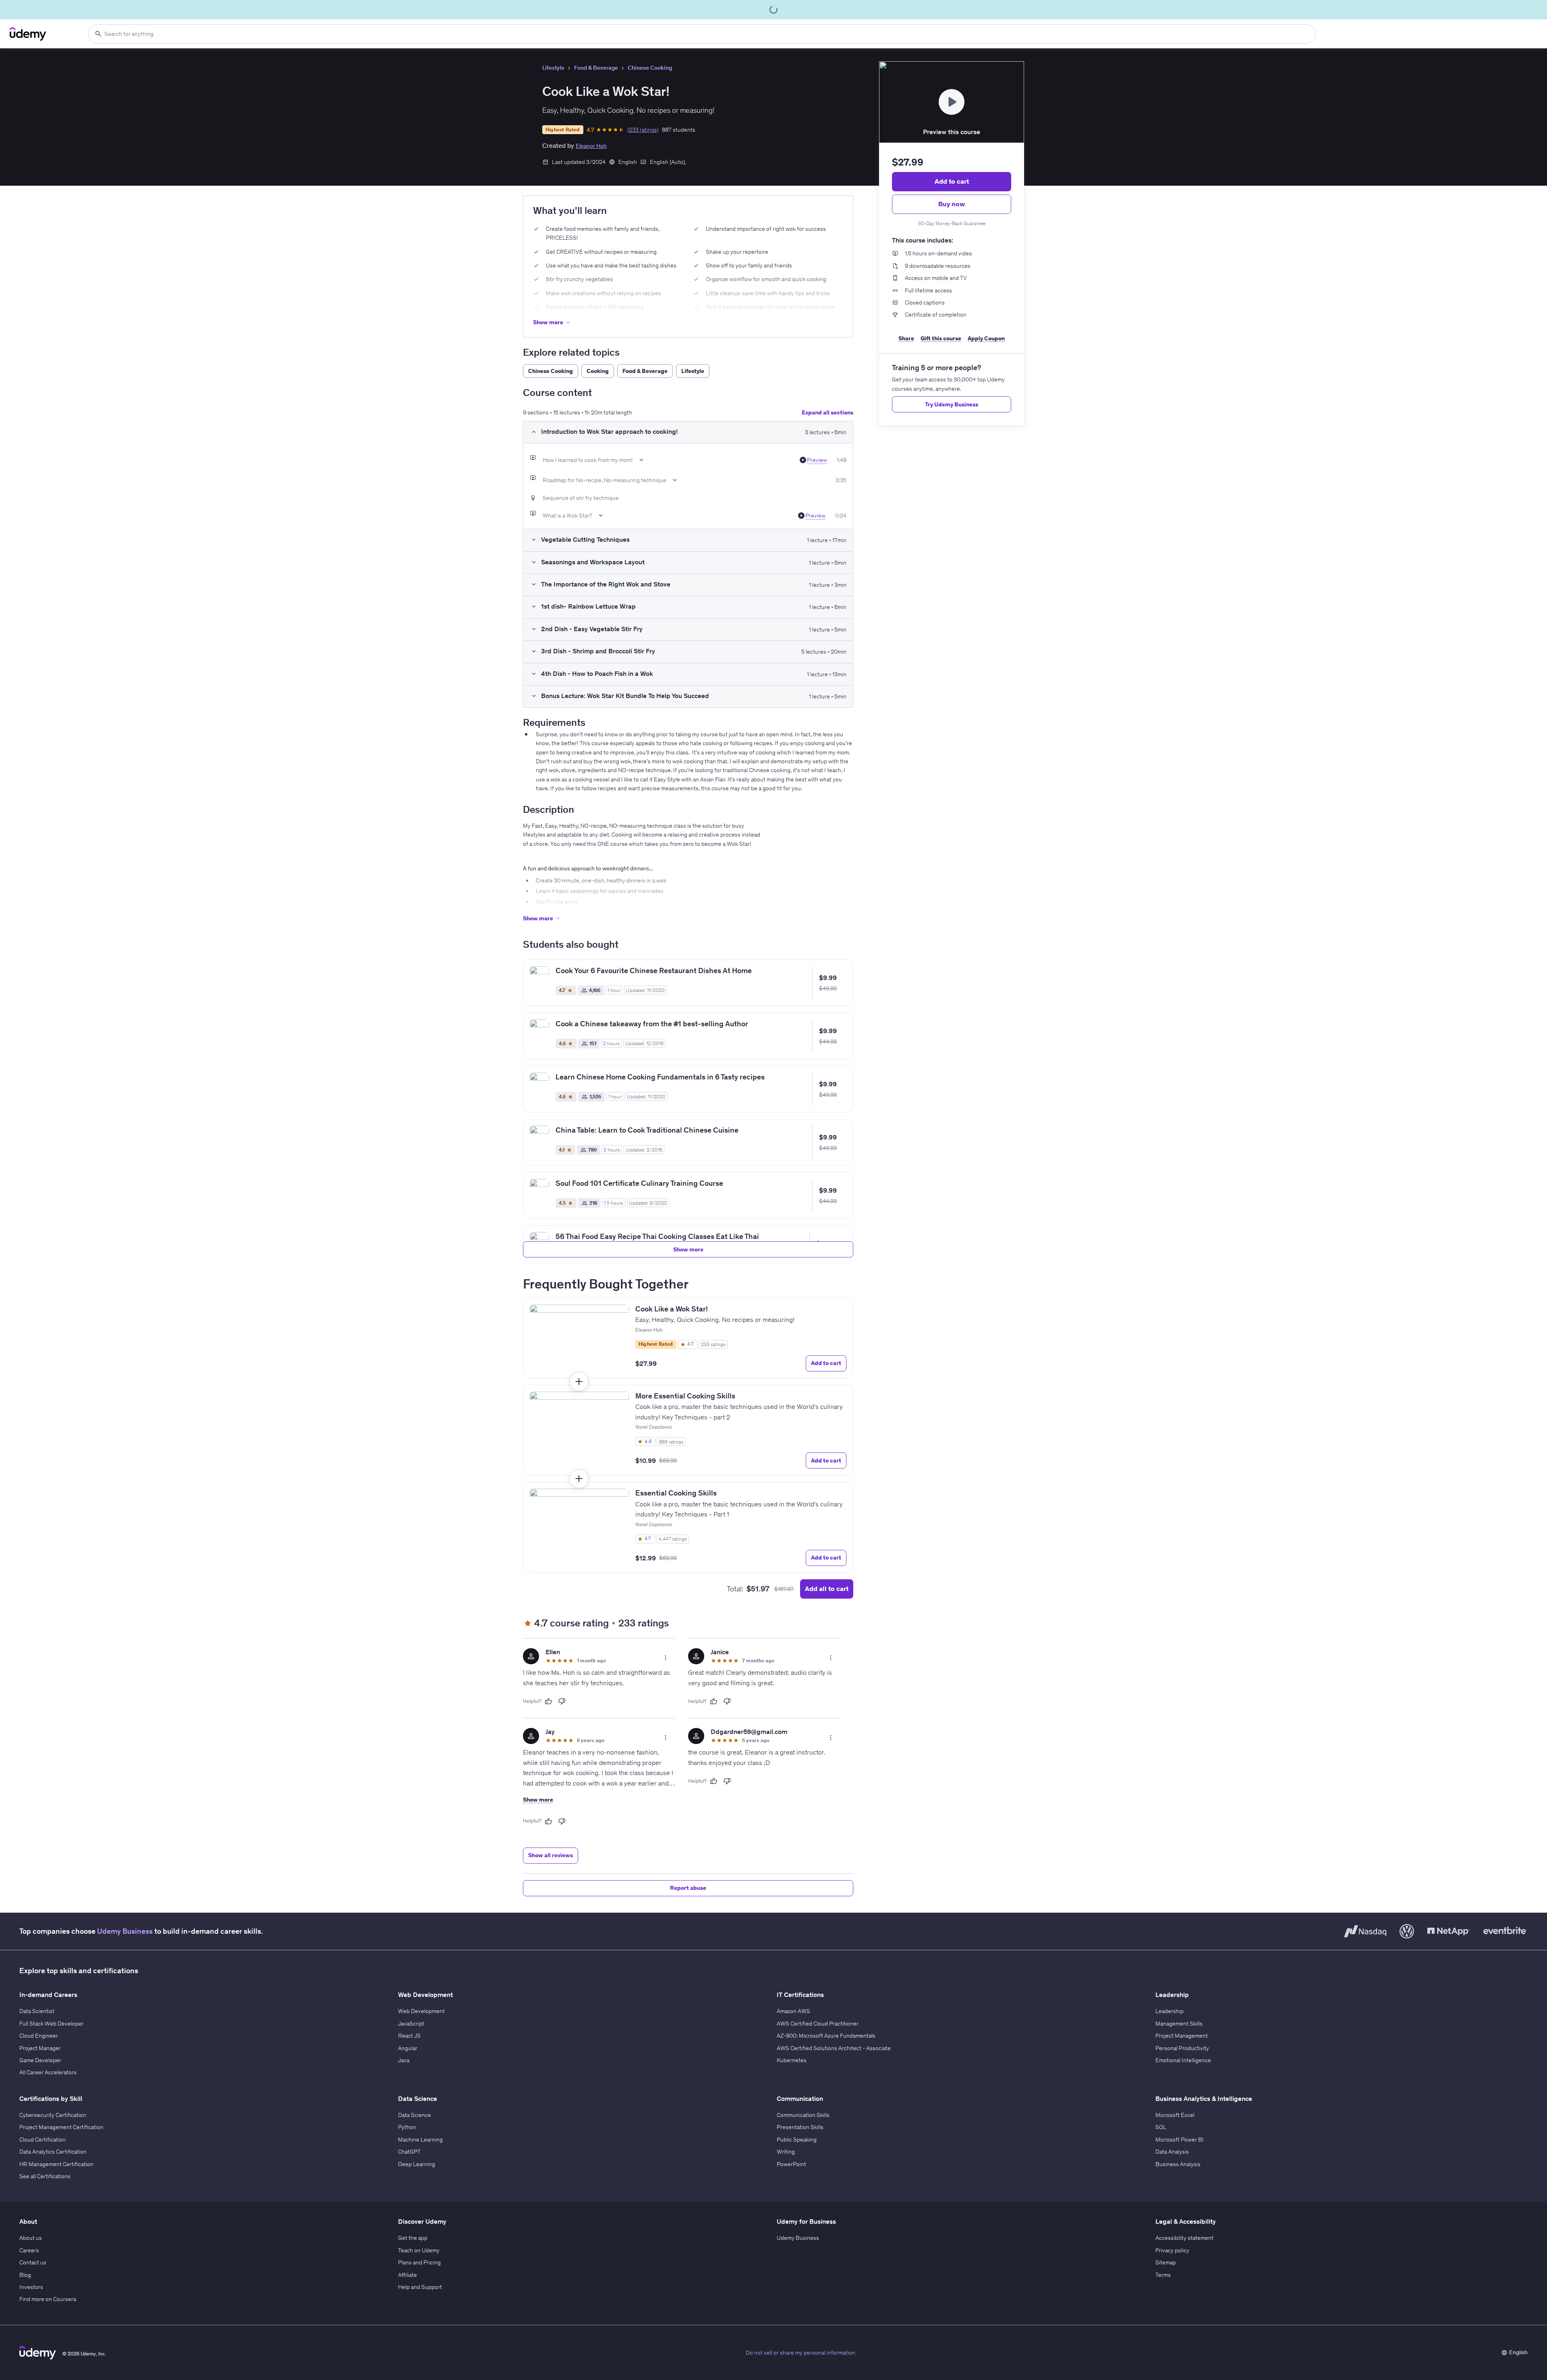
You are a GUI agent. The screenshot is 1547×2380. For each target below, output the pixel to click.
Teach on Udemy (419, 2250)
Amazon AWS (793, 2011)
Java (404, 2060)
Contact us (33, 2262)
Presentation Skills (800, 2127)
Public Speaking (797, 2140)
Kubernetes (792, 2060)
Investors (31, 2287)
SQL (1161, 2127)
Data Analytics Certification (53, 2152)
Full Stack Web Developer (52, 2024)
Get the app (413, 2238)
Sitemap (1166, 2262)
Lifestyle (553, 68)
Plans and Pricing (419, 2262)
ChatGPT (409, 2152)
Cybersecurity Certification (53, 2115)
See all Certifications (45, 2176)
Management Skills (1179, 2024)
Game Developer (40, 2060)
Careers (29, 2250)
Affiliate (407, 2275)
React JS (409, 2036)
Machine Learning (420, 2140)
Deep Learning (417, 2164)
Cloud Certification (43, 2140)
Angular (408, 2048)
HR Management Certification (56, 2164)
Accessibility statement (1184, 2238)
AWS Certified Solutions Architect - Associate (834, 2048)
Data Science (415, 2115)
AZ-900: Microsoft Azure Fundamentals (826, 2036)
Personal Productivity (1182, 2048)
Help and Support (420, 2287)
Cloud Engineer (39, 2036)
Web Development (421, 2011)
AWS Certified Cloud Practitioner (818, 2024)
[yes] (548, 1701)
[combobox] (702, 34)
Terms (1163, 2275)
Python (407, 2127)
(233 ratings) (643, 130)
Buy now (952, 204)
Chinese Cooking (650, 68)
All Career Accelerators (48, 2072)
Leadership (1170, 2011)
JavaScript (411, 2024)
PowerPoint (791, 2164)
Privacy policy (1172, 2250)
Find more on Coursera (48, 2299)
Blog (25, 2275)
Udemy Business (125, 1931)
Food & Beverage (596, 68)
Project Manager (40, 2048)
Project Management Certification (61, 2127)
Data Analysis (1172, 2152)
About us (31, 2238)
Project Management (1182, 2036)
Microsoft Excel (1175, 2115)
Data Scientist (37, 2011)
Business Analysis (1178, 2164)
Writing (786, 2152)
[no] (562, 1701)
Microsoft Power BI (1180, 2140)
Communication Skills (803, 2115)
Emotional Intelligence (1183, 2060)
